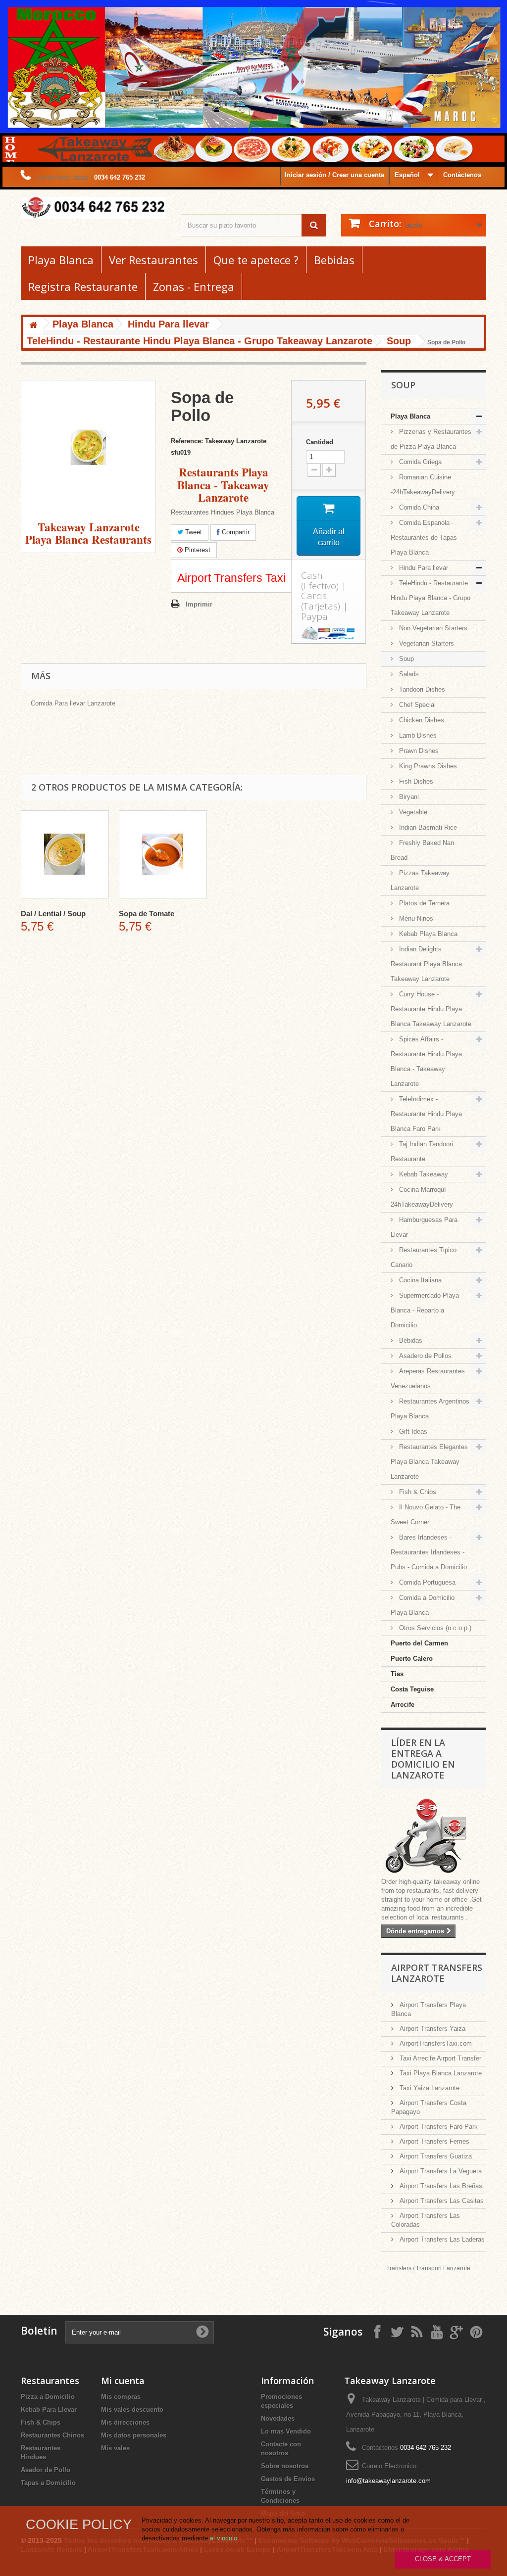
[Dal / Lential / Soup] (65, 854)
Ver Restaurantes (153, 260)
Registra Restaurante (83, 286)
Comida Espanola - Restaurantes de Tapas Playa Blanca (424, 538)
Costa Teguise (412, 1689)
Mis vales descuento (132, 2410)
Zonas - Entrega (194, 286)
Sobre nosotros (285, 2466)
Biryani (408, 797)
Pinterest (197, 550)
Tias (397, 1674)
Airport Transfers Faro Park (438, 2127)
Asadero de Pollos (424, 1356)
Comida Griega (419, 462)
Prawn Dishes (418, 751)
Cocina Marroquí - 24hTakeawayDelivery (422, 1197)
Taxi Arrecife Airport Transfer (439, 2058)
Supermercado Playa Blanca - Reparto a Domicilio (425, 1310)
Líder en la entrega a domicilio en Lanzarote (423, 1759)
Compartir (235, 532)
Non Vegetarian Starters (432, 628)
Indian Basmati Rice (427, 827)
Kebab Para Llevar (49, 2410)
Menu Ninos (415, 918)
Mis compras (121, 2397)
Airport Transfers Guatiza (435, 2156)
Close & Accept (443, 2559)
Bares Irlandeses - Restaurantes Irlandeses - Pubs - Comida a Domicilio (429, 1552)
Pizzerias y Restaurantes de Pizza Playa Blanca (431, 439)
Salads (408, 674)
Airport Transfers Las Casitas (441, 2201)
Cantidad (320, 442)
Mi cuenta (123, 2381)
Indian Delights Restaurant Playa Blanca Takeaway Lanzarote (426, 964)
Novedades (278, 2418)
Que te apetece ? (256, 260)
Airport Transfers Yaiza (431, 2029)
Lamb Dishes (417, 735)
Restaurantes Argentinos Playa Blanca (430, 1409)
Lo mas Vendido (286, 2431)
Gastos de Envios (288, 2479)
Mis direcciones (125, 2422)
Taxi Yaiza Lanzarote (429, 2088)
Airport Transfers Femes (433, 2141)
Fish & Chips (417, 1492)
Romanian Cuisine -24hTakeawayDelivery (423, 485)
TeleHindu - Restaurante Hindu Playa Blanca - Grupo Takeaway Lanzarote (431, 598)
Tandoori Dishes (421, 689)
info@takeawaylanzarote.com (388, 2481)
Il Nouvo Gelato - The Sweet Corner (426, 1515)
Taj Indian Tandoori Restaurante (422, 1151)
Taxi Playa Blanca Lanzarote (440, 2073)
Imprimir (199, 604)
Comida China (418, 507)
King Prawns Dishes (427, 766)
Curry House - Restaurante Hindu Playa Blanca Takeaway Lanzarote (431, 1009)
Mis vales (115, 2448)
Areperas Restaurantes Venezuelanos (428, 1379)
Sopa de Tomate (147, 913)
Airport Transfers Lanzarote (437, 1973)
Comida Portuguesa (426, 1582)
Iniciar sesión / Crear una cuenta (334, 175)
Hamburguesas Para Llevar (424, 1227)
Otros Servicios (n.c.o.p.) (434, 1628)
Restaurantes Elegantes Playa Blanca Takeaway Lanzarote (429, 1462)
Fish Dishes (415, 781)
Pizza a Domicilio (48, 2397)
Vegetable (412, 812)
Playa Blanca (61, 260)
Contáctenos (462, 175)
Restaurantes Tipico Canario (424, 1257)
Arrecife (403, 1705)
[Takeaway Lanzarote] (93, 208)
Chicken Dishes (421, 720)
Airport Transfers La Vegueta (440, 2171)
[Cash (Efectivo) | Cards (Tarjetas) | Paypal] (329, 633)
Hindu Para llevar (423, 568)
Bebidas (334, 260)
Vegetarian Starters (426, 643)
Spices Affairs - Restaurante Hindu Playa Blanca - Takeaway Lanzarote (426, 1061)
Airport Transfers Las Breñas (440, 2186)
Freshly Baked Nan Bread (422, 850)
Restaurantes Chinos (52, 2435)
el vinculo (224, 2538)
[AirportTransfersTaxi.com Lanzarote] (456, 2331)
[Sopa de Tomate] (163, 854)
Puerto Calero (412, 1659)
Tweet (193, 532)
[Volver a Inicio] (33, 326)
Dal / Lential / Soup (53, 913)
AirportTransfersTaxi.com (435, 2043)
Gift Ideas (412, 1431)
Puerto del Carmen (419, 1643)
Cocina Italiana (419, 1280)
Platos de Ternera (423, 903)
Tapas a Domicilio (48, 2483)
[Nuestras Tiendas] (434, 1837)
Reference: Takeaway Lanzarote (219, 441)
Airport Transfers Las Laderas (441, 2239)
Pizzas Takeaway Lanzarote (420, 880)
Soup (406, 659)
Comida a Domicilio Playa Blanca (423, 1605)
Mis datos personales (134, 2435)
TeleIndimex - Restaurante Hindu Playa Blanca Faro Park (426, 1114)
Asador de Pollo (46, 2470)
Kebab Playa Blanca (427, 934)
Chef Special (416, 705)
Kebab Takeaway (423, 1174)
